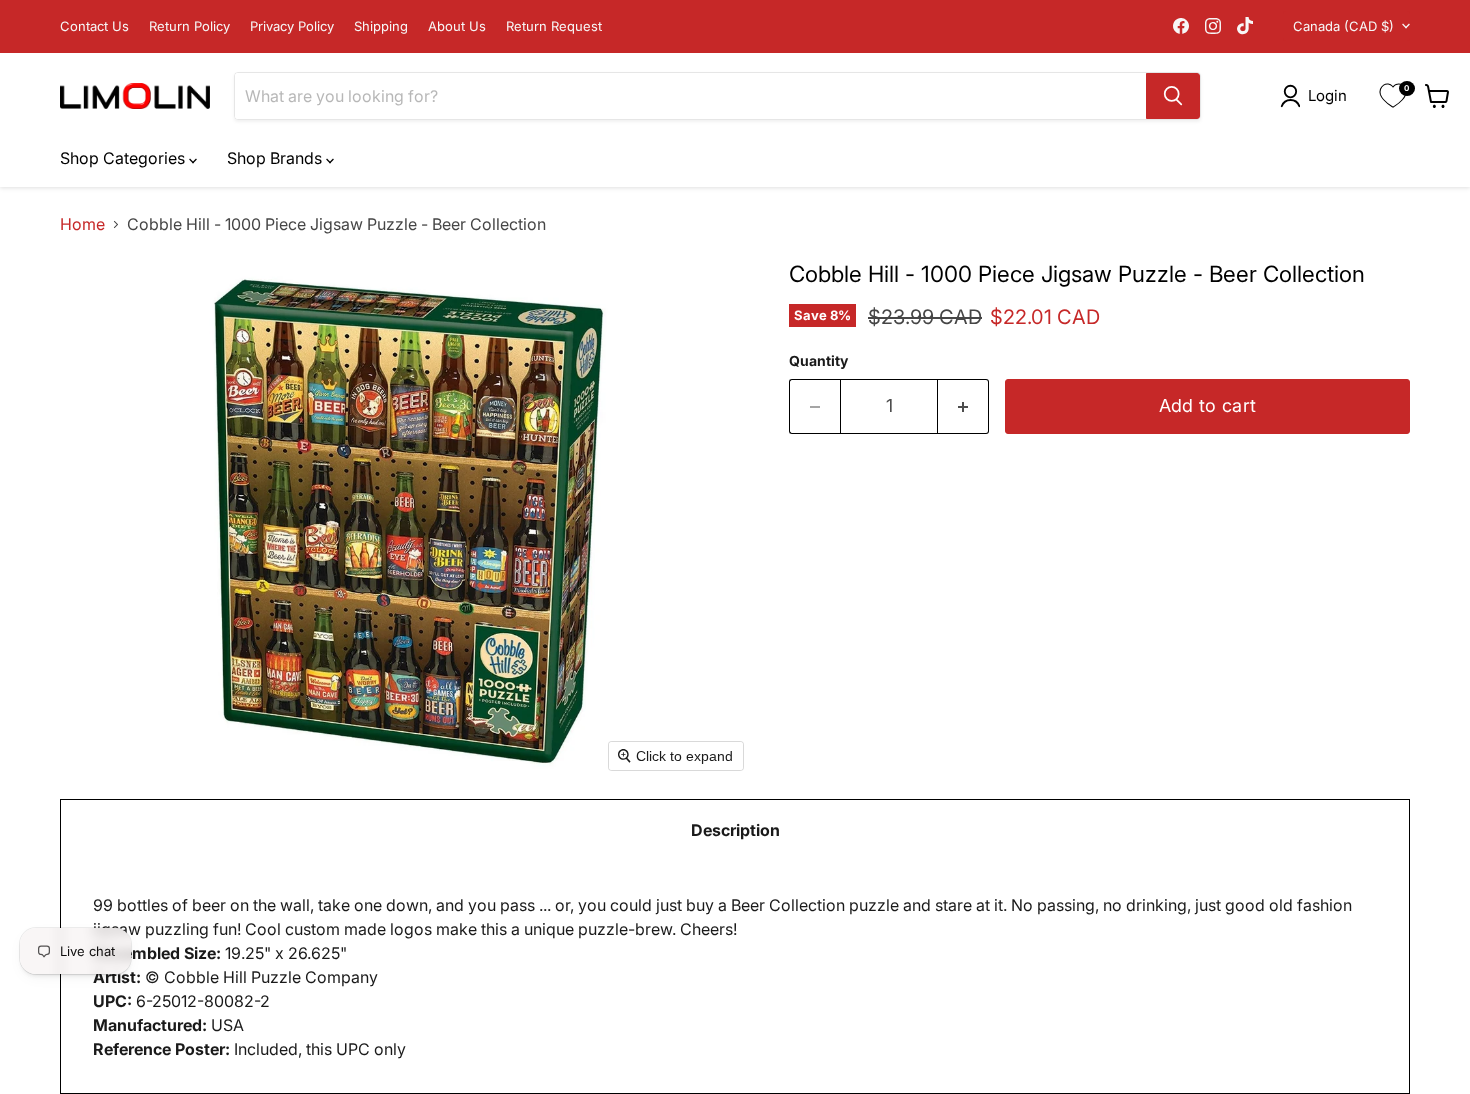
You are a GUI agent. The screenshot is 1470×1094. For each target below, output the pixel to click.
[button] (1317, 96)
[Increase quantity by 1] (963, 406)
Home (82, 224)
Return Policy (189, 26)
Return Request (554, 26)
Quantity (818, 361)
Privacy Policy (292, 26)
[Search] (1173, 96)
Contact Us (94, 26)
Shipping (381, 26)
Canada (1343, 26)
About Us (457, 26)
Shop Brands (276, 158)
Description (735, 830)
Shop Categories (124, 158)
